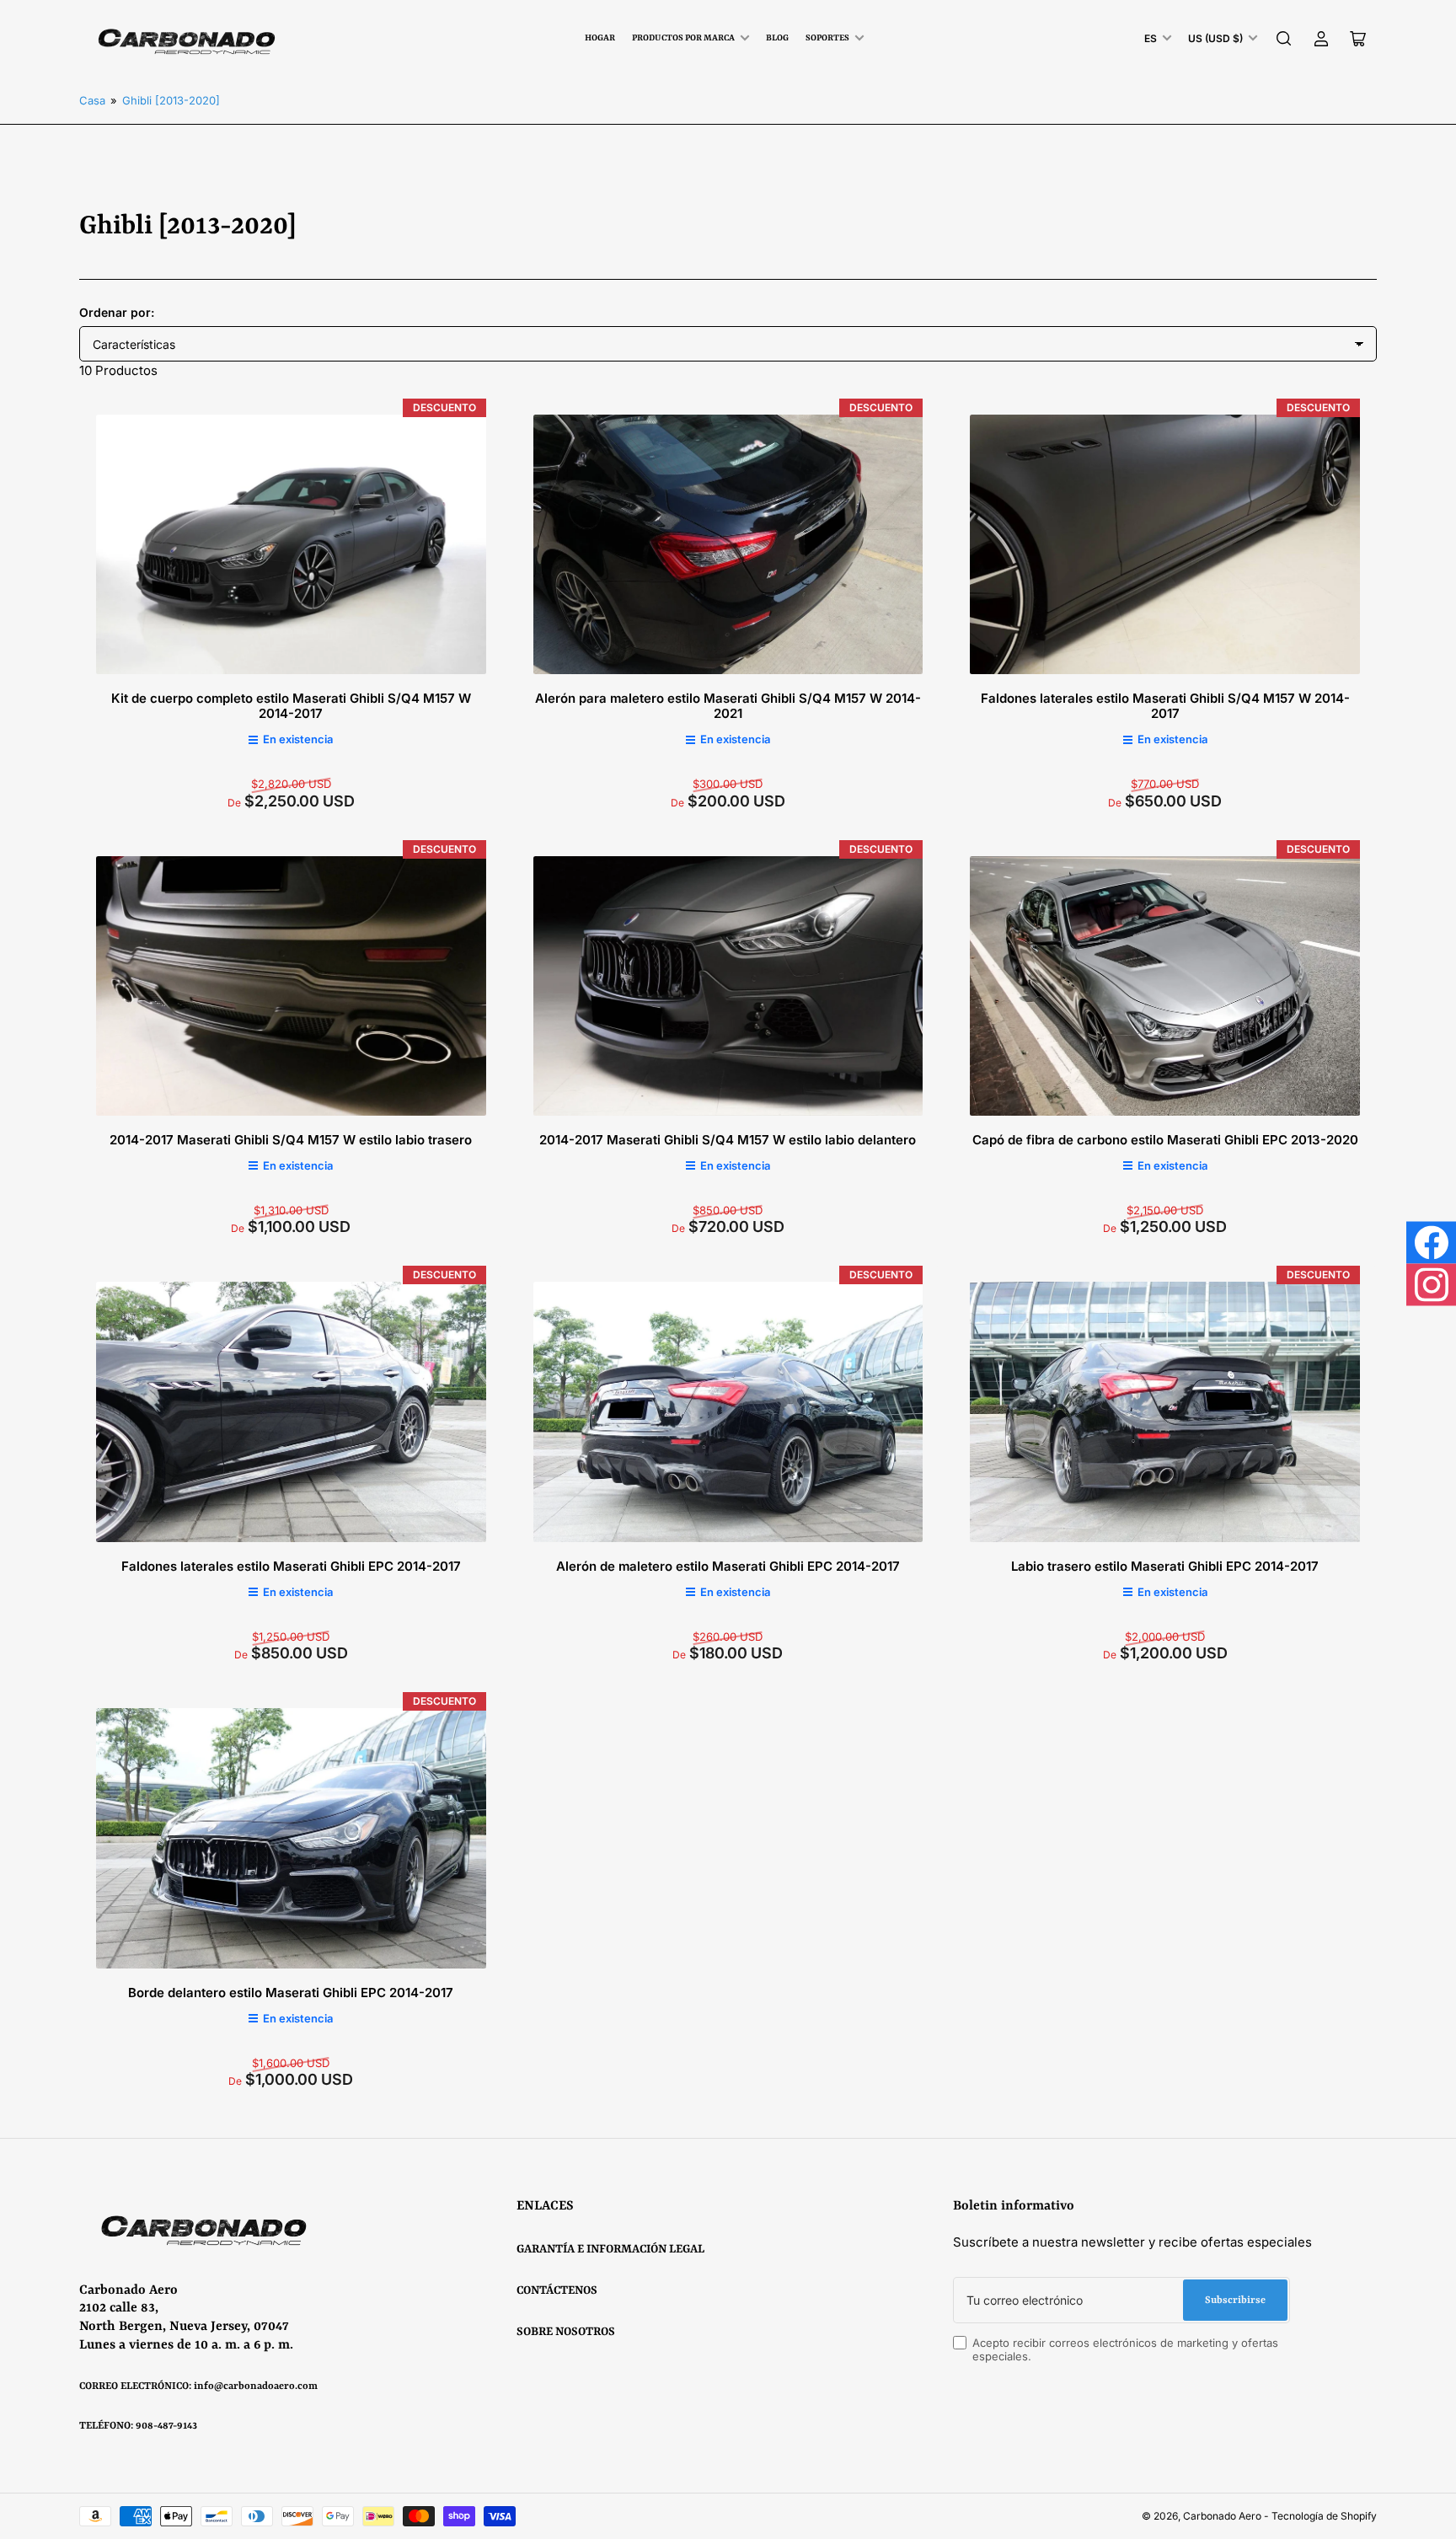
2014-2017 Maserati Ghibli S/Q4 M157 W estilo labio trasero (291, 1140)
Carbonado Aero (1222, 2516)
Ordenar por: (117, 312)
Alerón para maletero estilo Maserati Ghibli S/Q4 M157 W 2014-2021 (728, 706)
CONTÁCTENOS (557, 2290)
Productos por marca (683, 38)
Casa (92, 100)
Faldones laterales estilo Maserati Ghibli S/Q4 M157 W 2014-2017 (1165, 706)
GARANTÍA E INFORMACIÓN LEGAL (610, 2249)
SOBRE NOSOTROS (566, 2332)
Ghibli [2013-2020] (171, 100)
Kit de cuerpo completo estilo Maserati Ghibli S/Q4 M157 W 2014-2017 (291, 706)
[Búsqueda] (1284, 39)
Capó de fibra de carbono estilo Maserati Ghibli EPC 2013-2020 (1165, 1140)
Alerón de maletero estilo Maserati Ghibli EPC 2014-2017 (728, 1566)
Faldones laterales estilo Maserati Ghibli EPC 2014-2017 (291, 1566)
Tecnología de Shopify (1324, 2516)
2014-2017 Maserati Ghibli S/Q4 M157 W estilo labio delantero (728, 1140)
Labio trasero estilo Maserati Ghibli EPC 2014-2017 (1165, 1566)
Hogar (600, 38)
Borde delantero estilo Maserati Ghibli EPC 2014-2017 (291, 1993)
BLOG (777, 38)
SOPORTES (827, 38)
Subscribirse (1235, 2301)
